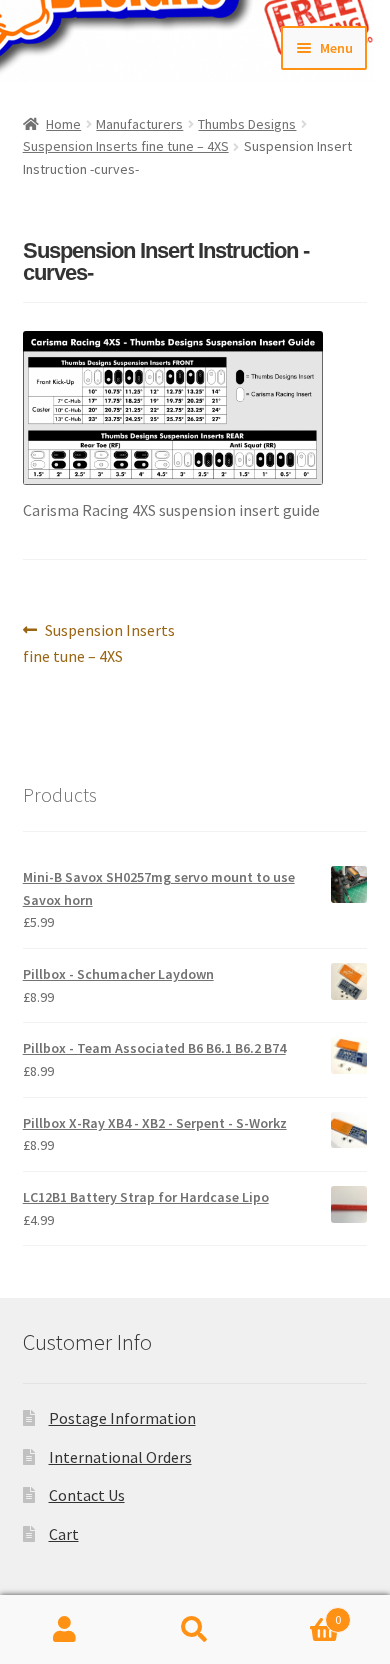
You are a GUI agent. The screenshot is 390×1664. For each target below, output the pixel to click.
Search (195, 1630)
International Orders (120, 1457)
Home (63, 124)
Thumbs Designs (247, 124)
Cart (64, 1534)
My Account (65, 1630)
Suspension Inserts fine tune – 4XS (126, 146)
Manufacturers (139, 124)
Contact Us (87, 1495)
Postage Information (122, 1418)
